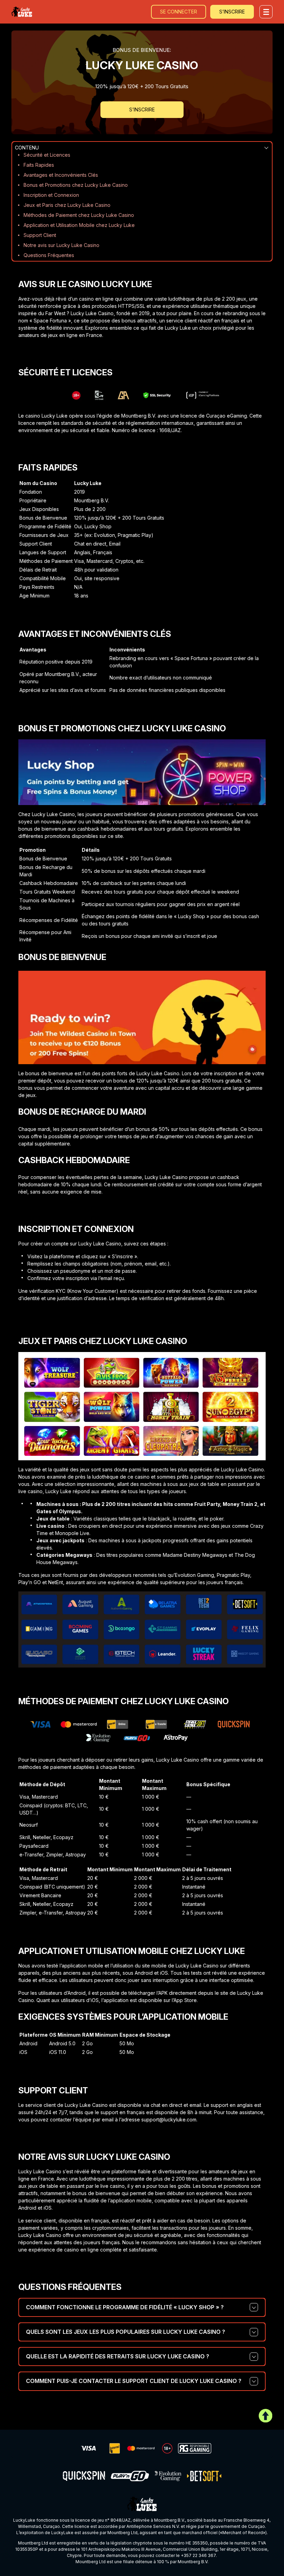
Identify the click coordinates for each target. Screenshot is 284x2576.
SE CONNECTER (179, 12)
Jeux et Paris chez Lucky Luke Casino (67, 205)
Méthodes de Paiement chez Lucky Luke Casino (79, 215)
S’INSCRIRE (232, 12)
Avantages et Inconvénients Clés (61, 175)
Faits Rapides (39, 165)
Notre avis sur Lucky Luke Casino (61, 245)
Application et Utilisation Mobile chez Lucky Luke (79, 225)
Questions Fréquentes (49, 255)
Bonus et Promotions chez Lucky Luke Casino (76, 185)
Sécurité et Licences (47, 155)
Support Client (40, 235)
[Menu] (266, 12)
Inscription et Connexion (51, 195)
